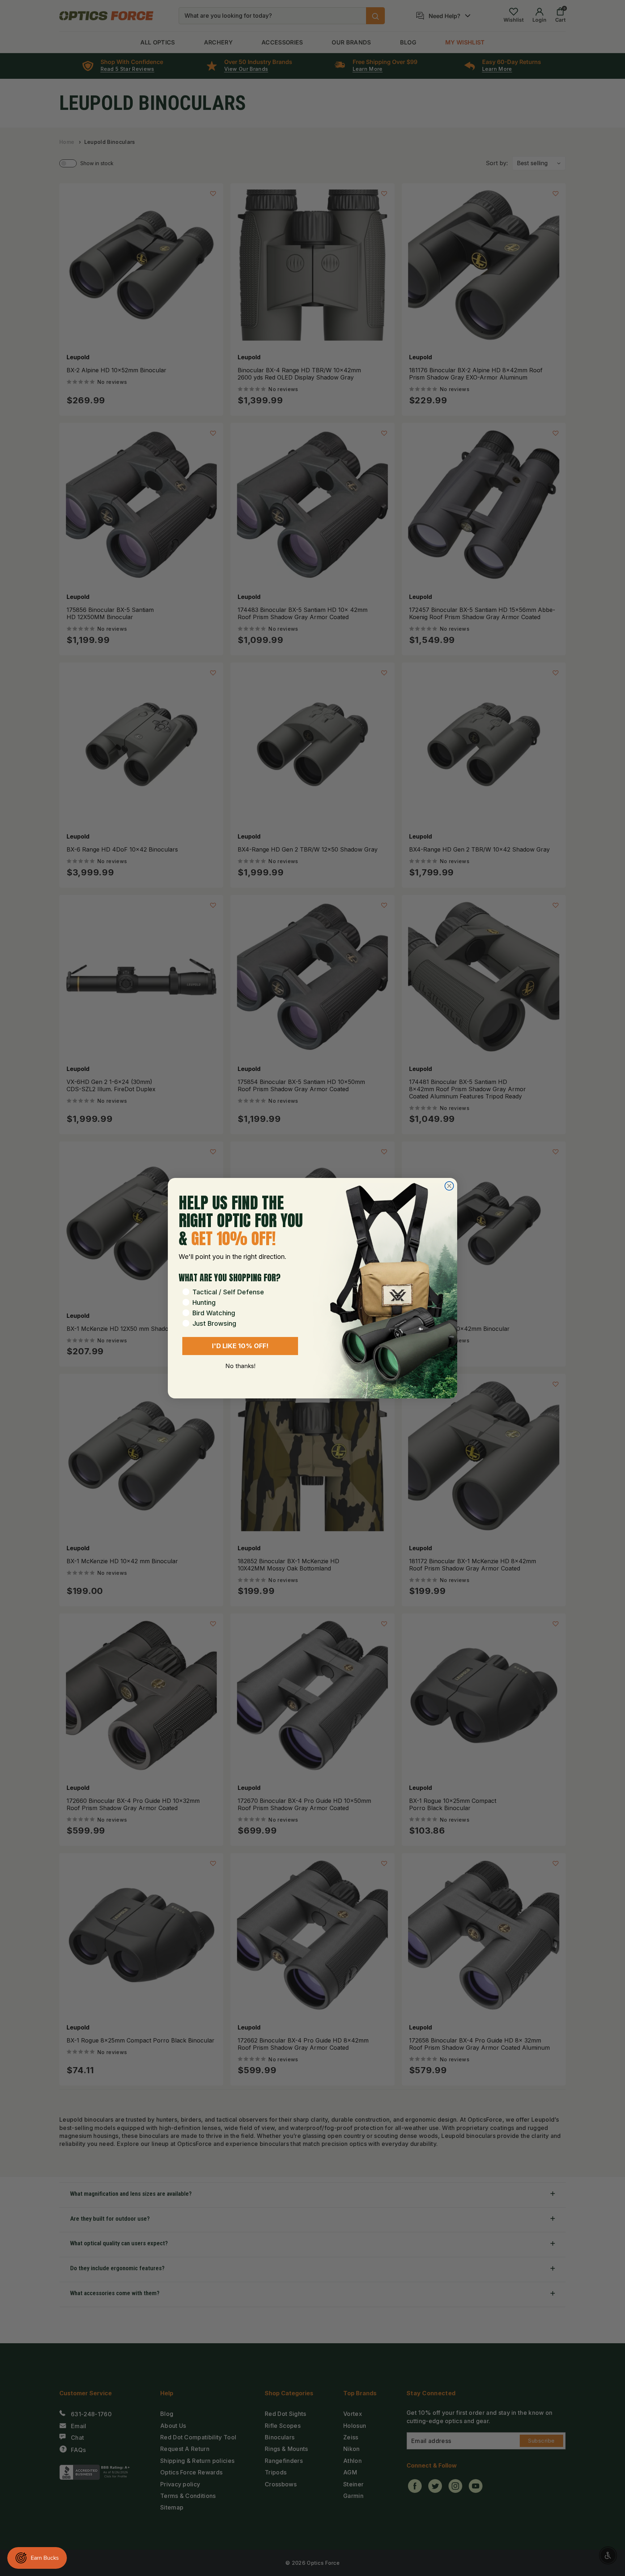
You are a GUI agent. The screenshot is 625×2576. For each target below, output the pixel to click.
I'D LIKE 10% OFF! (240, 1346)
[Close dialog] (449, 1186)
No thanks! (240, 1366)
